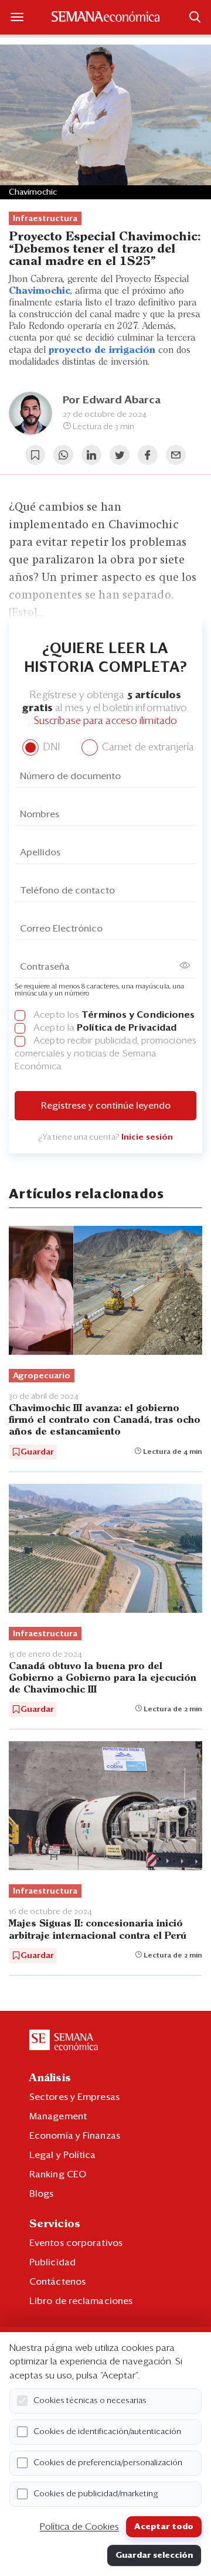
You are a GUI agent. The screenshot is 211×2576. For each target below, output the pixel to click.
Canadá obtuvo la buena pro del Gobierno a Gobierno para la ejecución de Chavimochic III (103, 1678)
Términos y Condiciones (138, 1015)
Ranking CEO (58, 2174)
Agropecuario (42, 1376)
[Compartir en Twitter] (120, 455)
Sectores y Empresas (74, 2097)
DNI (50, 748)
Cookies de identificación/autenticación (107, 2432)
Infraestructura (45, 219)
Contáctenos (57, 2282)
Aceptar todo (164, 2527)
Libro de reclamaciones (81, 2301)
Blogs (42, 2194)
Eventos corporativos (76, 2243)
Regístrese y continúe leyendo (106, 1106)
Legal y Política (63, 2155)
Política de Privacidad (127, 1028)
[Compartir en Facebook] (148, 455)
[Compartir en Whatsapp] (63, 455)
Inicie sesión (147, 1137)
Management (58, 2116)
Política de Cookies (79, 2527)
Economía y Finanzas (75, 2136)
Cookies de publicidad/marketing (96, 2494)
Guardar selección (154, 2555)
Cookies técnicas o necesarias (90, 2401)
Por (112, 400)
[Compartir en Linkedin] (91, 455)
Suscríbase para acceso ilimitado (105, 721)
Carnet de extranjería (147, 748)
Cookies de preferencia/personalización (108, 2463)
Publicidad (52, 2262)
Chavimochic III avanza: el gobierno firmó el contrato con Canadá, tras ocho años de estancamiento (105, 1420)
